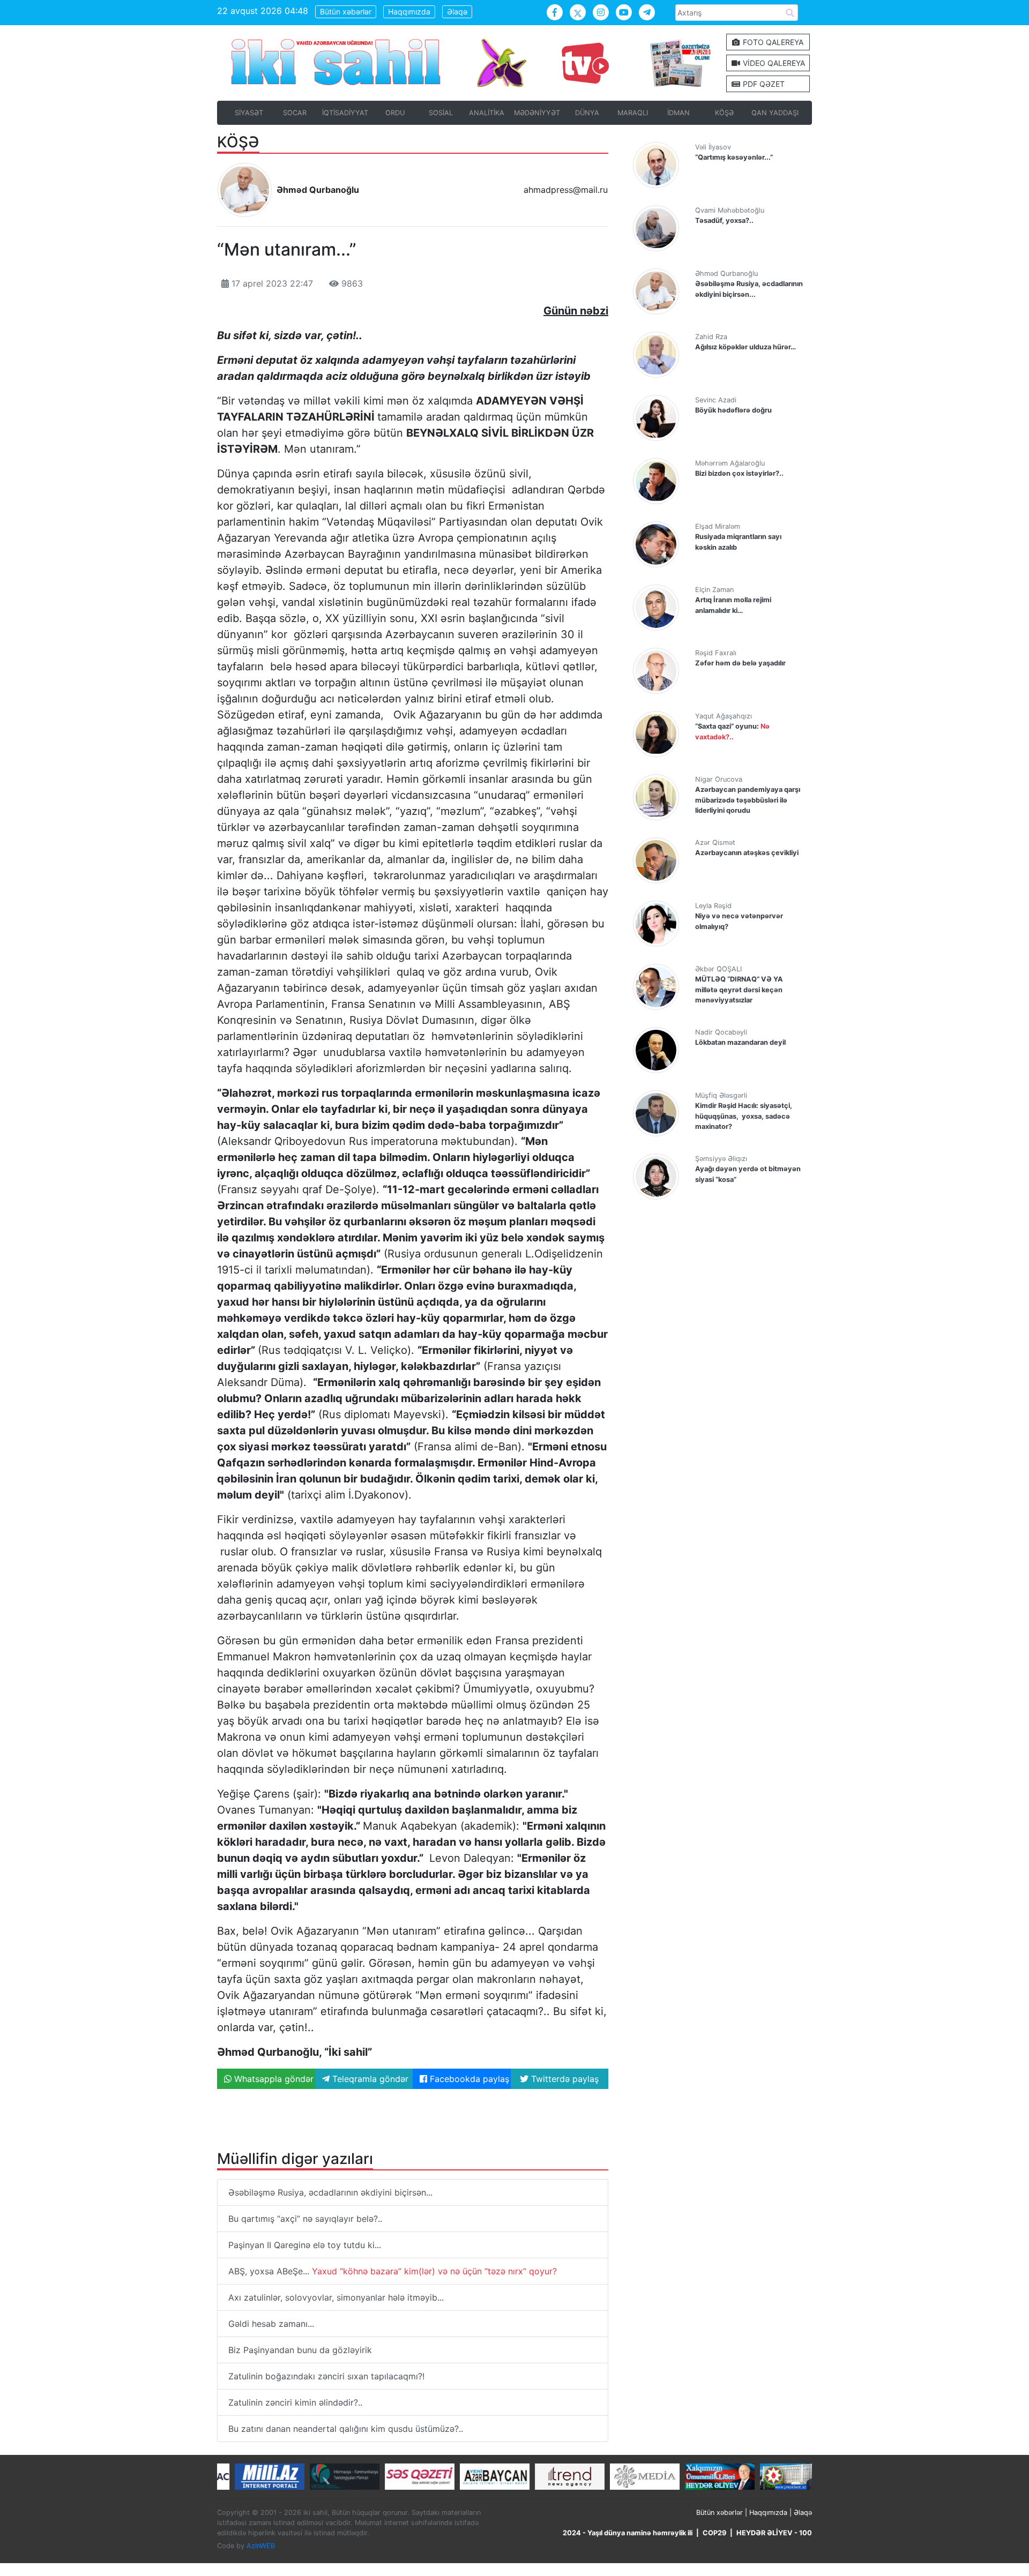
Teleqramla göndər (369, 2079)
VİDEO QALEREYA (773, 63)
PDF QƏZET (763, 84)
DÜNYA (587, 113)
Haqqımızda (409, 12)
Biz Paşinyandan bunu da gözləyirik (300, 2350)
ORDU (395, 113)
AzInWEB (261, 2546)
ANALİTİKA (487, 113)
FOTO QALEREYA (772, 42)
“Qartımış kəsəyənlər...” (734, 157)
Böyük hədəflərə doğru (733, 410)
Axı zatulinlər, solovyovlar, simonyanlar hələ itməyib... (336, 2297)
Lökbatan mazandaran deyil (740, 1042)
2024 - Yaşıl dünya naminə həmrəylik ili (628, 2533)
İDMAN (678, 113)
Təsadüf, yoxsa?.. (724, 220)
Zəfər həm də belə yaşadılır (740, 663)
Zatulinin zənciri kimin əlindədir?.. (295, 2402)
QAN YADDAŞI (775, 113)
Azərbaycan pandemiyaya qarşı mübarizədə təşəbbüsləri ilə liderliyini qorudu (748, 800)
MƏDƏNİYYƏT (537, 113)
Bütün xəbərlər (346, 12)
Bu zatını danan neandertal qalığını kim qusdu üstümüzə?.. (346, 2429)
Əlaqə (457, 12)
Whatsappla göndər (273, 2079)
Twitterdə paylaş (564, 2079)
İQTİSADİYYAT (345, 113)
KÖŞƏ (724, 113)
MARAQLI (633, 113)
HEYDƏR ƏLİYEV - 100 (774, 2533)
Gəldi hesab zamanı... (271, 2324)
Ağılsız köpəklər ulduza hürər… (745, 347)
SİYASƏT (249, 113)
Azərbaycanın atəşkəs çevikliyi (747, 853)
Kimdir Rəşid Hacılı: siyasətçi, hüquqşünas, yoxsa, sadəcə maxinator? (744, 1116)
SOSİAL (441, 113)
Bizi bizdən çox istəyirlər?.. (739, 473)
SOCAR (295, 113)
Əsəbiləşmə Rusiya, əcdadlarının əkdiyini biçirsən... (330, 2192)
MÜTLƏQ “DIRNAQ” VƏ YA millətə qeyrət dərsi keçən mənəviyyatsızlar (739, 989)
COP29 (714, 2533)
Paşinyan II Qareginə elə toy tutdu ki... (305, 2245)
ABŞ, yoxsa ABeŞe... (393, 2271)
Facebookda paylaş (468, 2079)
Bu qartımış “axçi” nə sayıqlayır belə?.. (305, 2219)
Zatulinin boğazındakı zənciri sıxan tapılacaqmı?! (326, 2376)
